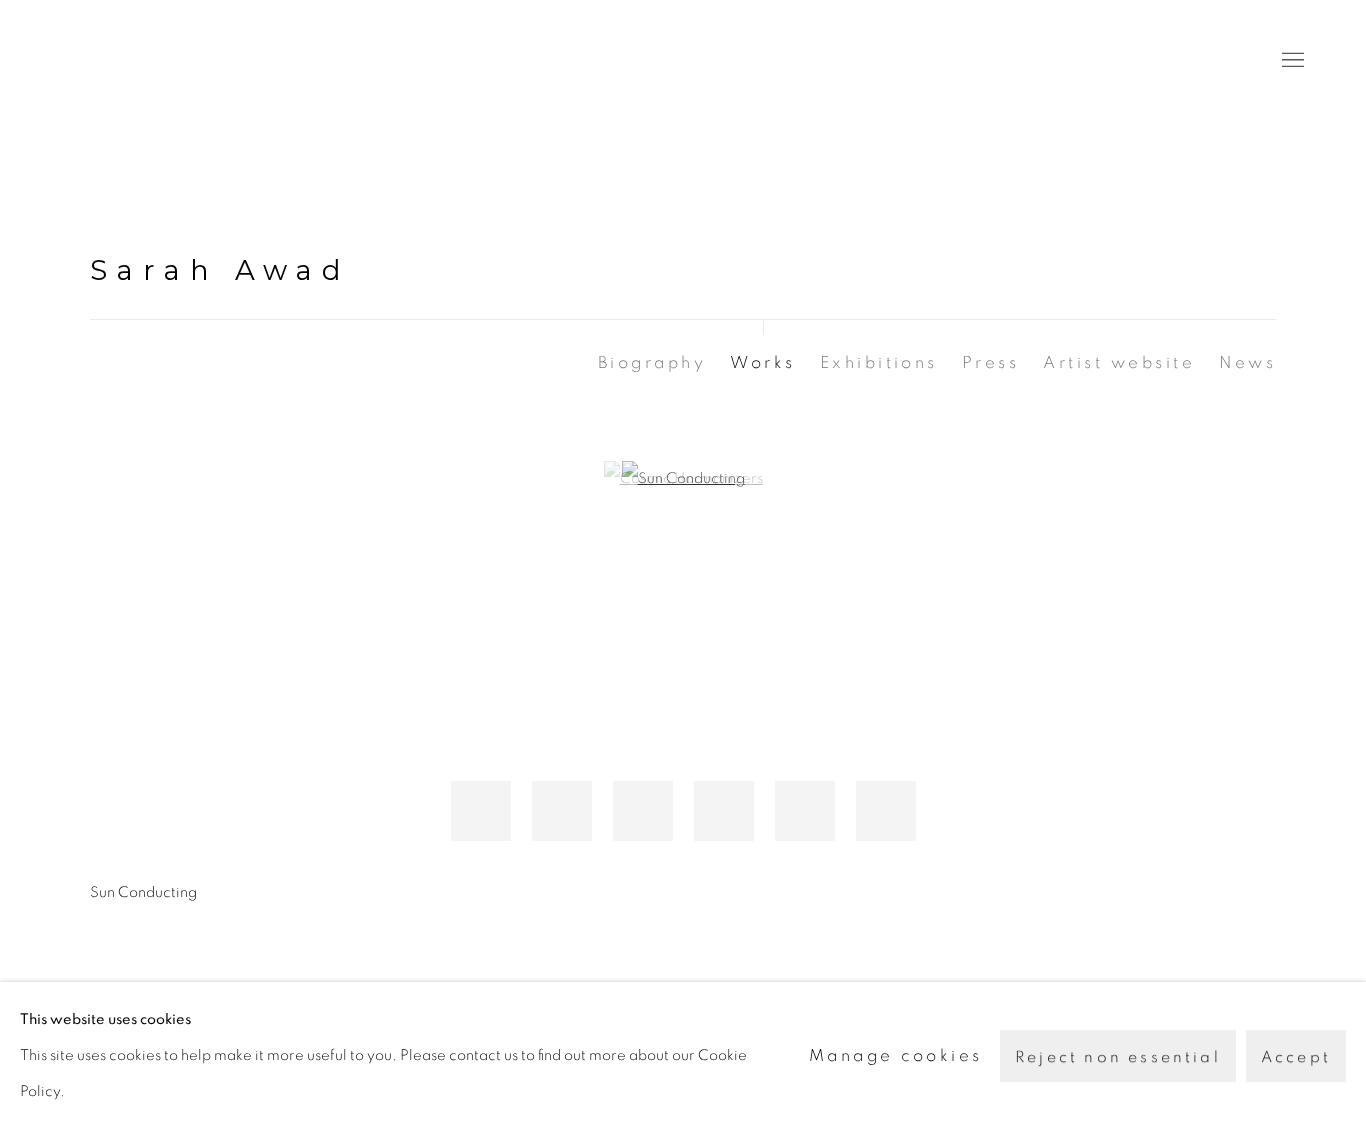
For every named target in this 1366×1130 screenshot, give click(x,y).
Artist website (1119, 362)
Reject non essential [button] (1118, 1057)
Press (990, 362)
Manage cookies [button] (896, 1055)
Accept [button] (1296, 1057)
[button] (481, 811)
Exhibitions (879, 362)
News (1247, 362)
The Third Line (150, 60)
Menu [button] (1291, 61)
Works (762, 362)
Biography (652, 362)
